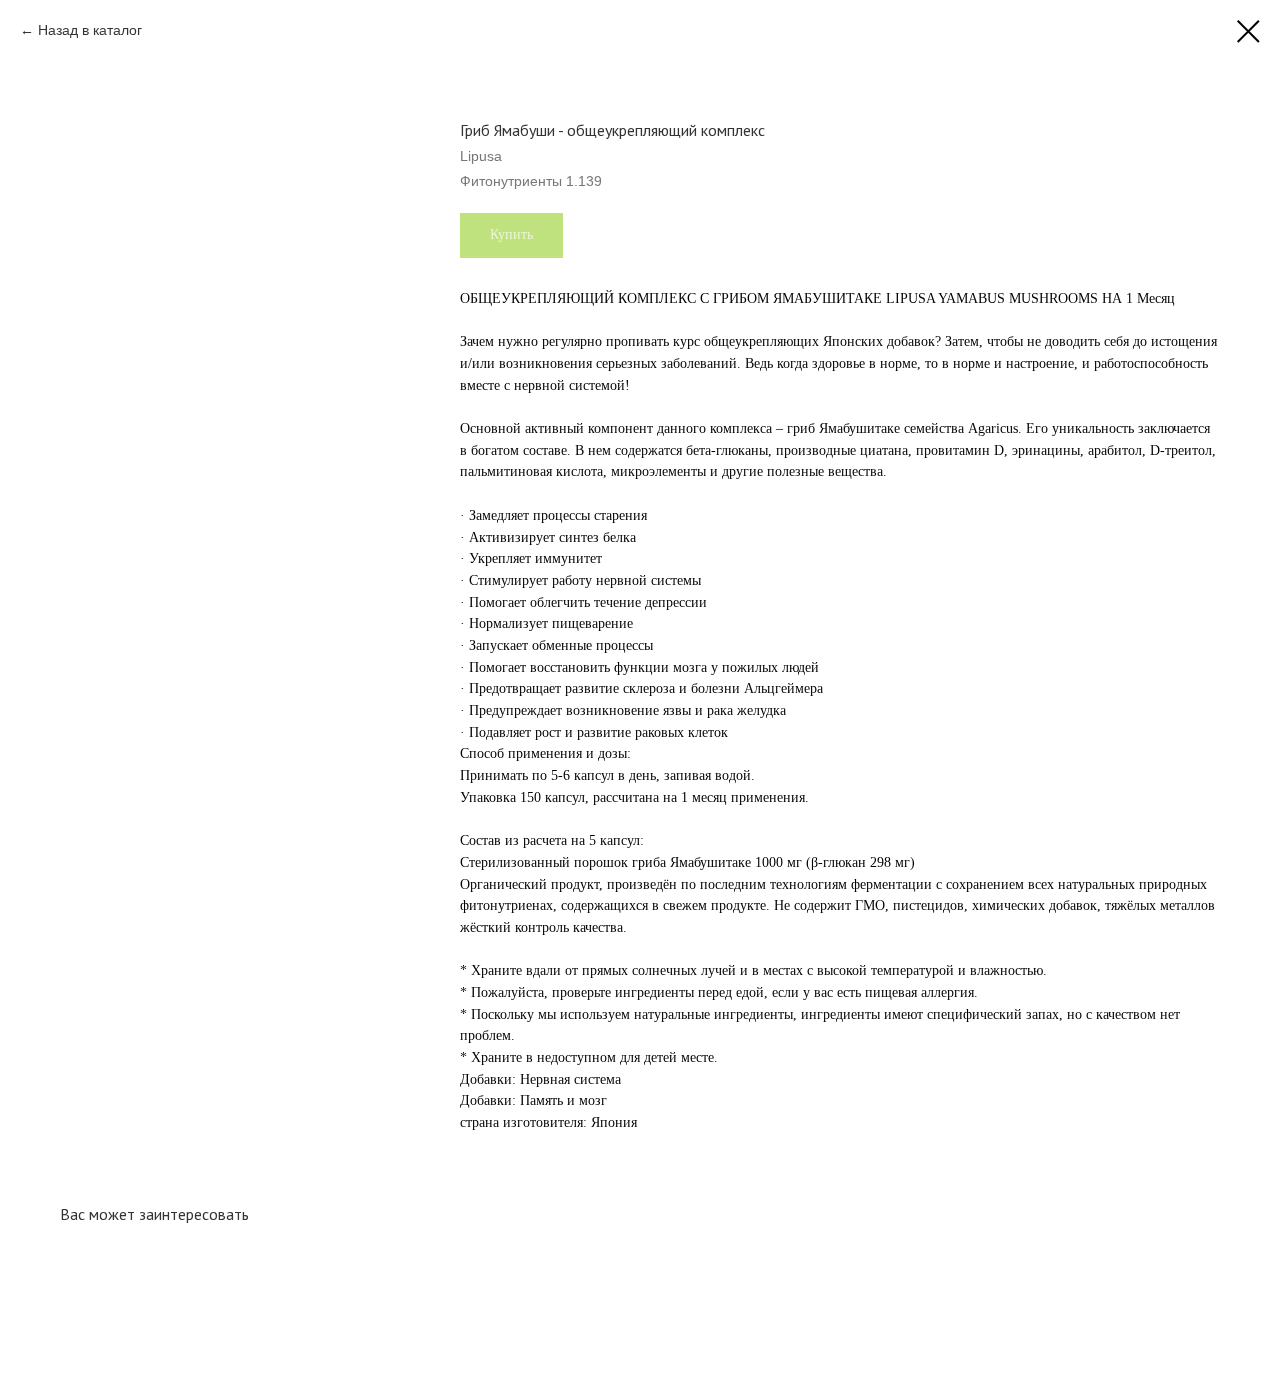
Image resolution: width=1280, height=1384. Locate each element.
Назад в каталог (90, 30)
